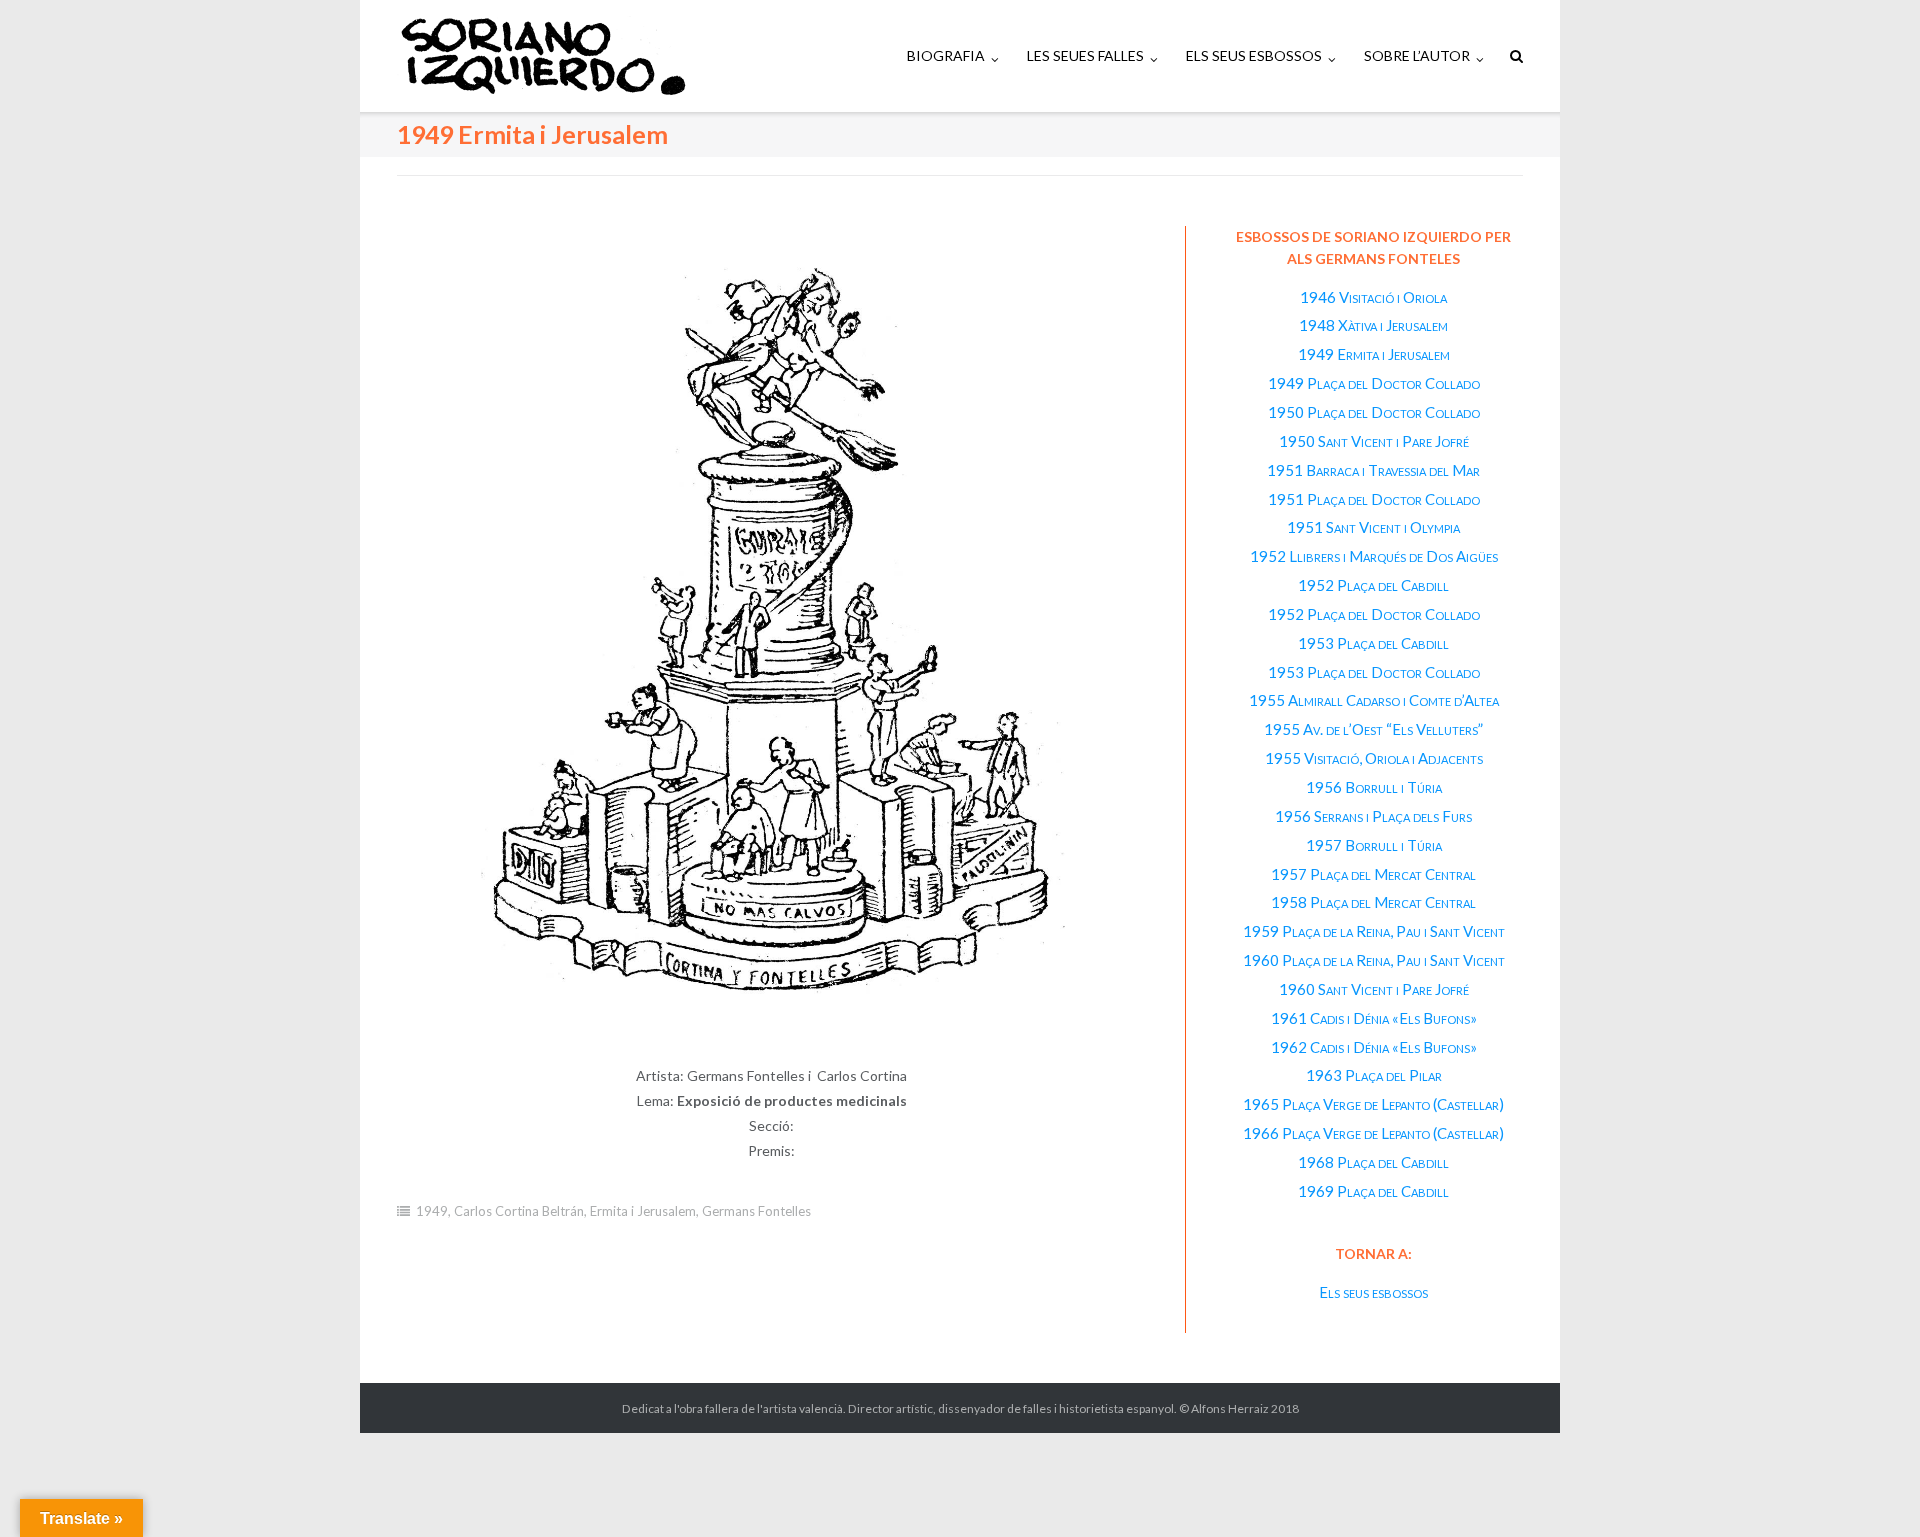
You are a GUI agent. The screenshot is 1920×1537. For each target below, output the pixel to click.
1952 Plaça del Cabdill (1373, 585)
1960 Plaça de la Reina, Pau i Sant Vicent (1374, 960)
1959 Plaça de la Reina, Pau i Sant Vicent (1374, 931)
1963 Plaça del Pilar (1374, 1075)
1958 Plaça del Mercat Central (1373, 902)
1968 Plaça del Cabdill (1373, 1162)
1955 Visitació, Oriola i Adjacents (1374, 758)
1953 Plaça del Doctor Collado (1374, 672)
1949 (432, 1211)
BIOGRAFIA (946, 55)
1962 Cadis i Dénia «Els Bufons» (1374, 1047)
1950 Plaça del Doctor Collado (1374, 412)
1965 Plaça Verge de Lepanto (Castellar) (1373, 1104)
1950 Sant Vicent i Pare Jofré (1374, 441)
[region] (771, 645)
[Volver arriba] (1870, 1489)
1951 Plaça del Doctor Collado (1374, 499)
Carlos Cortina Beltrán (519, 1211)
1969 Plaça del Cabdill (1373, 1191)
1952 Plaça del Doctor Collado (1374, 614)
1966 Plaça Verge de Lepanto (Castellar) (1373, 1133)
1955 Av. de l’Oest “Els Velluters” (1373, 729)
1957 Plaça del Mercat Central (1373, 874)
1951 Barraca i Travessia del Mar (1373, 470)
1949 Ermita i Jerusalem (1374, 354)
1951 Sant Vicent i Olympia (1373, 527)
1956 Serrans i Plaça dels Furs (1373, 816)
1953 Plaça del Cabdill (1373, 643)
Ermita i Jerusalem (643, 1211)
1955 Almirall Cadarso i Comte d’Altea (1374, 700)
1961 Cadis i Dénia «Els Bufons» (1374, 1018)
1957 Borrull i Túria (1374, 845)
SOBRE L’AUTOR (1417, 55)
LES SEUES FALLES (1085, 55)
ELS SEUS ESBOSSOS (1254, 55)
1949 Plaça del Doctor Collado (1374, 383)
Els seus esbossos (1373, 1292)
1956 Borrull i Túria (1374, 787)
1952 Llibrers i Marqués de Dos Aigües (1374, 556)
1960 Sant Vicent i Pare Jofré (1374, 989)
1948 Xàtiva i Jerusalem (1373, 325)
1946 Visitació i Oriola (1373, 297)
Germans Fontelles (756, 1211)
